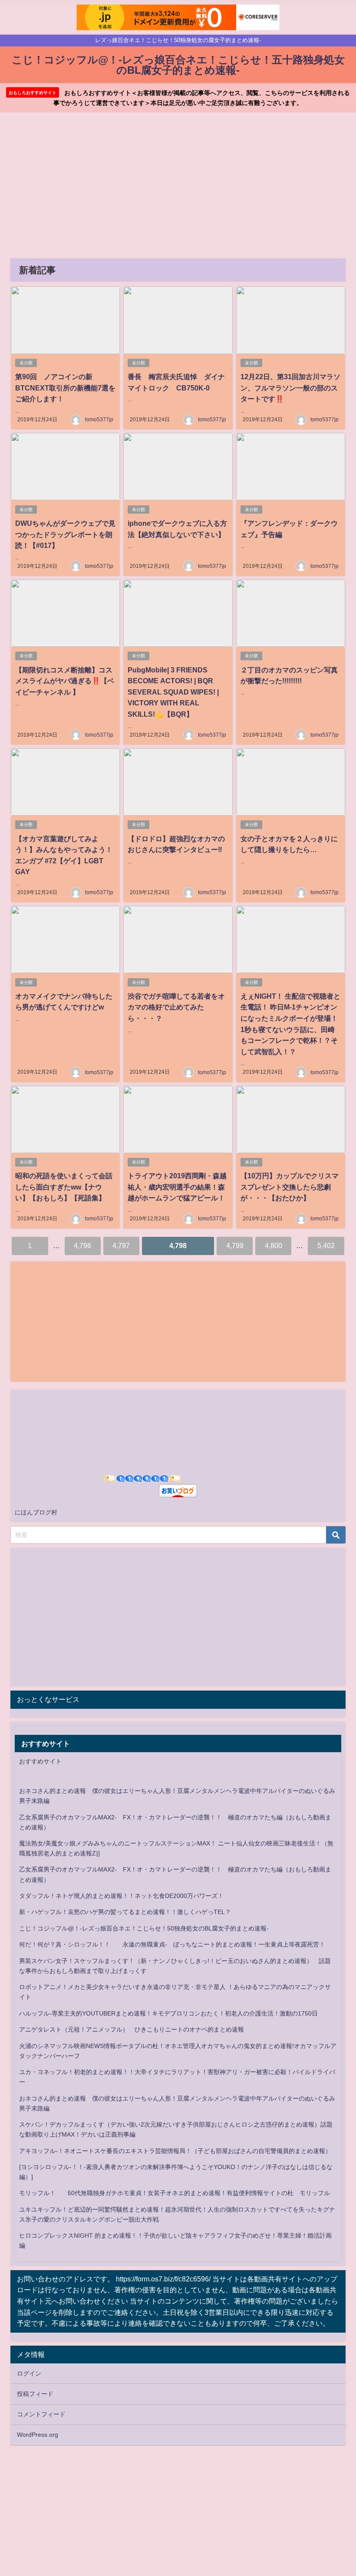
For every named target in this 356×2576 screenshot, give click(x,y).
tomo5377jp (99, 420)
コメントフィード (41, 2414)
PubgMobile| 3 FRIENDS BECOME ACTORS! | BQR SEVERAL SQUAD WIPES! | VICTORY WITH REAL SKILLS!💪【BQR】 (173, 692)
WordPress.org (38, 2435)
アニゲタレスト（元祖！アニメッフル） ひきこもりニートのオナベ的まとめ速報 (132, 2029)
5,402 (326, 1245)
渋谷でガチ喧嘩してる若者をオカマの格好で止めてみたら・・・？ (176, 1007)
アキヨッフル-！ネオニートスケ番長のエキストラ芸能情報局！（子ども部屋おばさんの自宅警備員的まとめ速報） (175, 2151)
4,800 (274, 1245)
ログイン (29, 2373)
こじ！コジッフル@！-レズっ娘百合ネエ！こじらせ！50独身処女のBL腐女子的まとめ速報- (144, 1928)
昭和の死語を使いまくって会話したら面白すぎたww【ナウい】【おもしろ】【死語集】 (64, 1187)
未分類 (26, 363)
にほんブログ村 (36, 1512)
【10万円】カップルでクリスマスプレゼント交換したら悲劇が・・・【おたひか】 (290, 1187)
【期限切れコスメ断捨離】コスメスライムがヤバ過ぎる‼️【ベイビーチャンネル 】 (65, 681)
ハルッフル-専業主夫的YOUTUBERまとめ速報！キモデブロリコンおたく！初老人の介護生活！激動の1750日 (168, 2013)
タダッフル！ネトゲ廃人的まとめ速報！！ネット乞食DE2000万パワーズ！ (121, 1896)
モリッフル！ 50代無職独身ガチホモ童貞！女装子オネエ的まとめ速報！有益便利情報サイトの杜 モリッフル (175, 2193)
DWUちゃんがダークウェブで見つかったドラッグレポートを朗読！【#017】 (65, 534)
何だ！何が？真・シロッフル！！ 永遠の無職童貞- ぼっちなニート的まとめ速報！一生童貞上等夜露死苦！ (172, 1944)
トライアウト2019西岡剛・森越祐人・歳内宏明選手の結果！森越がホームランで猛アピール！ (177, 1187)
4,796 (82, 1245)
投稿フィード (35, 2394)
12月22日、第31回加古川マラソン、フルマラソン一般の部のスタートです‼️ (290, 388)
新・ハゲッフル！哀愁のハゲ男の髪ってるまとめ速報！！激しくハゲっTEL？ (125, 1912)
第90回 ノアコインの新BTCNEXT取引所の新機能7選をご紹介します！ (65, 388)
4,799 (235, 1245)
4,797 (121, 1245)
